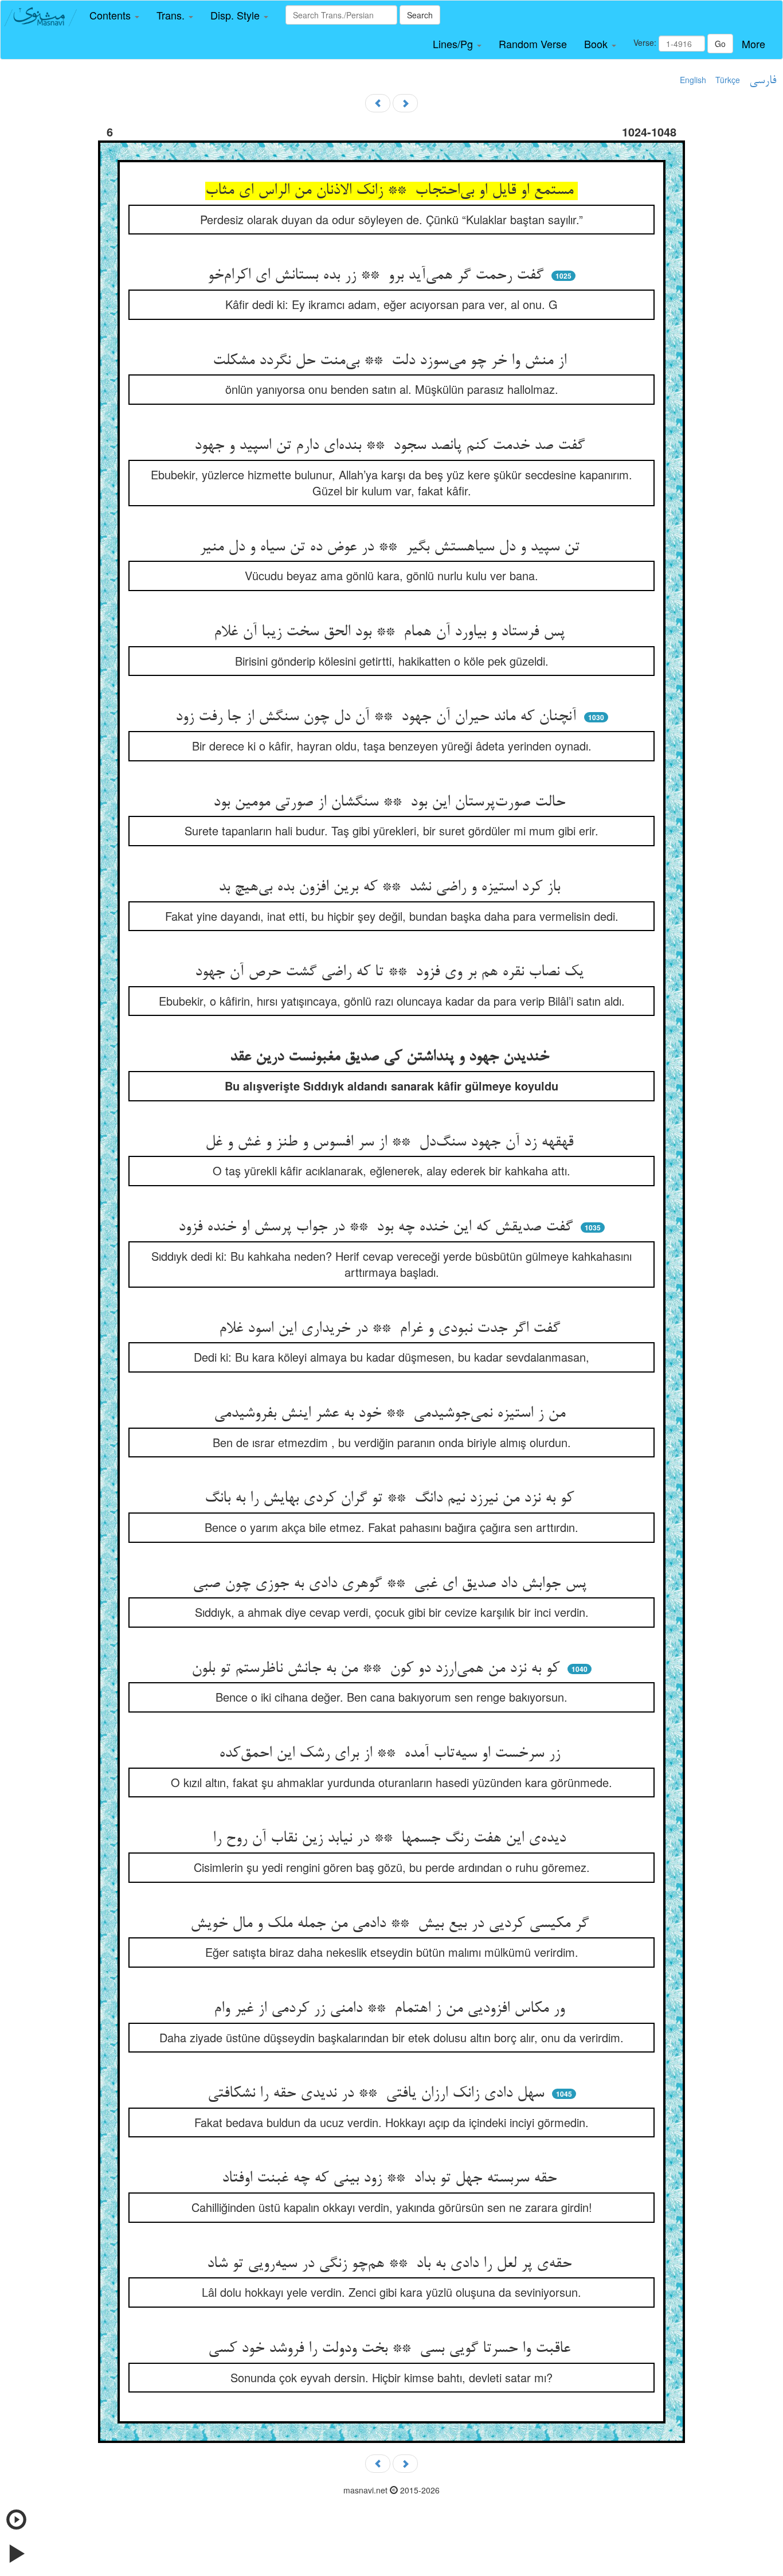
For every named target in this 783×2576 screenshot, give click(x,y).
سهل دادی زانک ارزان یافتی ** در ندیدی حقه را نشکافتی (378, 2094)
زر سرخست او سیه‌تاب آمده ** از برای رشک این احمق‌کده (392, 1754)
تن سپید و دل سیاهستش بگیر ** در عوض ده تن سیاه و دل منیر (392, 548)
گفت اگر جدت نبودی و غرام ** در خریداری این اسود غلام (392, 1329)
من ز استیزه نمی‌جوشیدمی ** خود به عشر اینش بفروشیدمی (392, 1414)
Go (720, 44)
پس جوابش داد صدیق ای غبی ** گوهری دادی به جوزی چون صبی (392, 1584)
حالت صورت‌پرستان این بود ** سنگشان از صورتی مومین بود (391, 803)
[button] (114, 15)
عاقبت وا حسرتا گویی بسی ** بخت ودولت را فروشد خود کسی (391, 2349)
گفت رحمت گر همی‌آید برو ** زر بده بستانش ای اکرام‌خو (378, 276)
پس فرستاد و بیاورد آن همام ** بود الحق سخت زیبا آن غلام (391, 632)
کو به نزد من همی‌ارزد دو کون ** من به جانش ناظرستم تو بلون (378, 1669)
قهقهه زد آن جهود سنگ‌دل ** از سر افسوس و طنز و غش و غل (391, 1143)
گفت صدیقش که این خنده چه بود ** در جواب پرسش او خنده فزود (378, 1228)
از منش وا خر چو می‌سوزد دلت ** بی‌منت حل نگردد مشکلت (392, 361)
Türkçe (728, 80)
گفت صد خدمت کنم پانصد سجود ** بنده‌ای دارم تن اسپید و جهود (392, 446)
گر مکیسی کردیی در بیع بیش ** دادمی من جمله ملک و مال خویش (392, 1924)
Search (420, 15)
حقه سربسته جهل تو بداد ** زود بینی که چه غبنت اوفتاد (391, 2179)
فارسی (763, 81)
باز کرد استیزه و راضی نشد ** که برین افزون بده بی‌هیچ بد (391, 888)
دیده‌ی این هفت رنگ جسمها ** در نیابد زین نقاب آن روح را (391, 1839)
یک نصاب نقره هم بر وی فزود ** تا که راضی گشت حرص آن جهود (391, 972)
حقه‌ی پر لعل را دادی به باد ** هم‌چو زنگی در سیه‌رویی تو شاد (391, 2264)
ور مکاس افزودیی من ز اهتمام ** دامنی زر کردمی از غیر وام (391, 2009)
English (693, 80)
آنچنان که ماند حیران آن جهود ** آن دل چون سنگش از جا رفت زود (378, 717)
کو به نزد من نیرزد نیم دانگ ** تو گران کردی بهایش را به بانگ (391, 1499)
